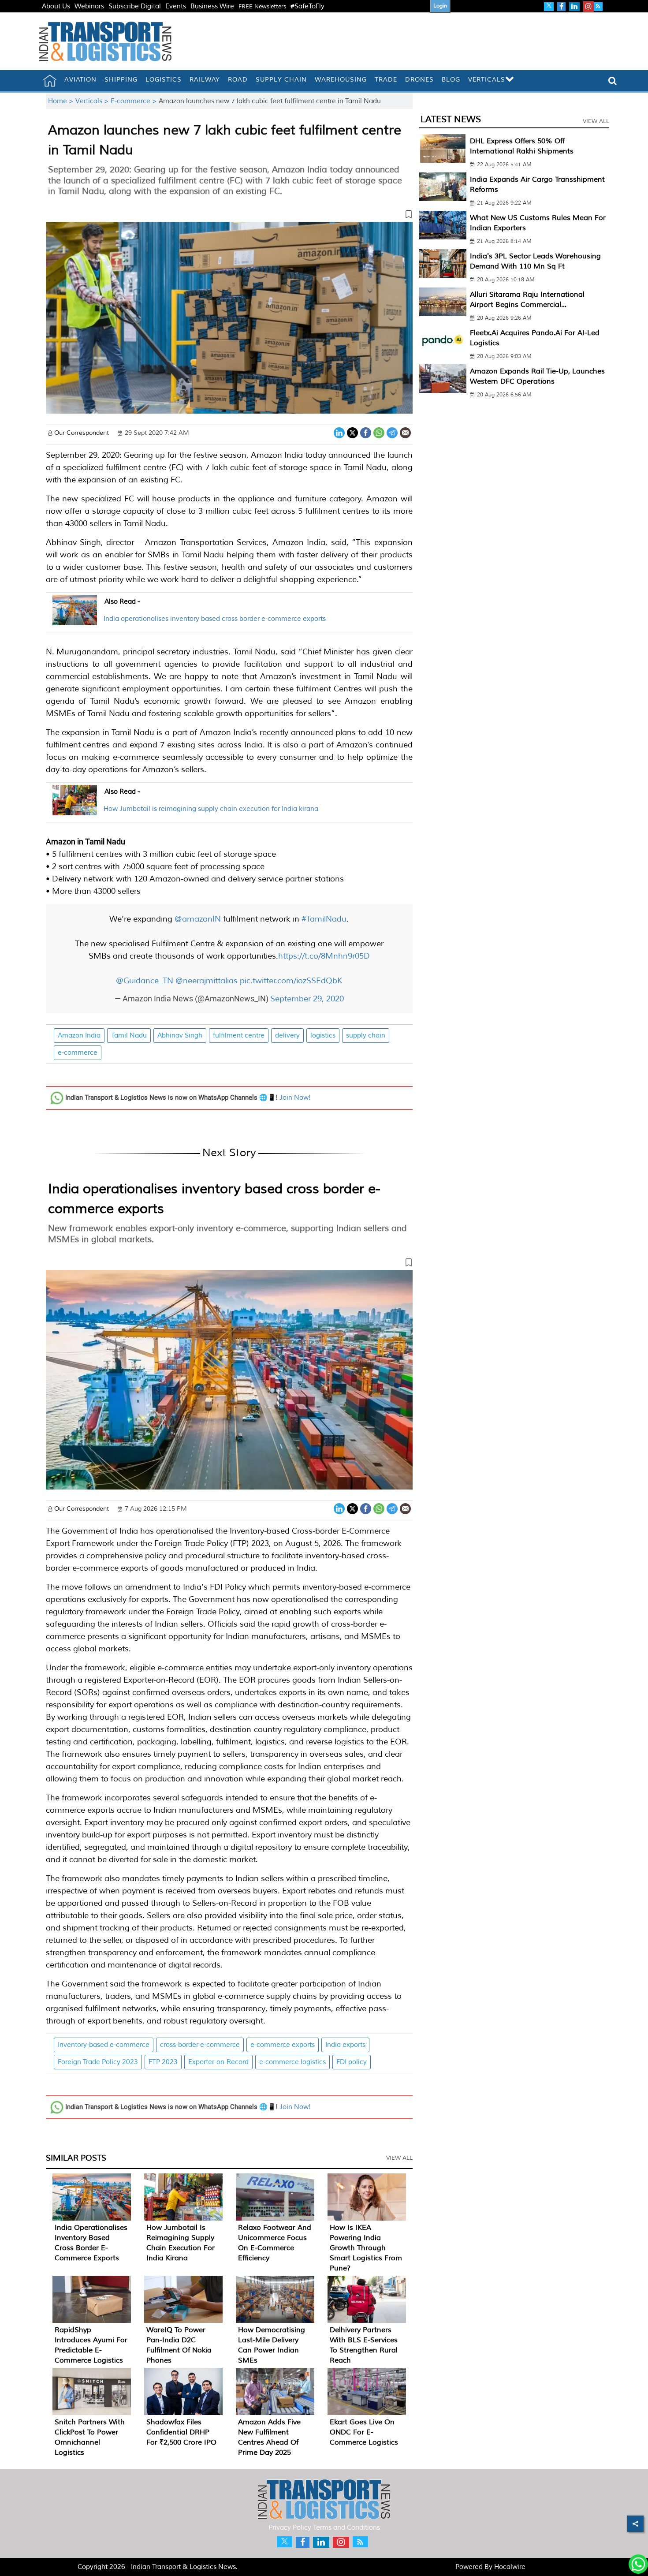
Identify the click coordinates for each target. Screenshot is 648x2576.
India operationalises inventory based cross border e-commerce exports (215, 619)
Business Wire (212, 6)
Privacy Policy (290, 2528)
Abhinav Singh (180, 1036)
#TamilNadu (324, 919)
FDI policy (352, 2062)
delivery (287, 1036)
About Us (56, 6)
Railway (205, 80)
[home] (50, 81)
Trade (386, 80)
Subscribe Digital (135, 6)
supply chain (366, 1036)
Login (440, 6)
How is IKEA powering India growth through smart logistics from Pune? (366, 2248)
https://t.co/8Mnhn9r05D (324, 956)
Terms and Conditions (346, 2528)
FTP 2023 (163, 2062)
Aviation (80, 80)
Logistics (164, 80)
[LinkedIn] (339, 432)
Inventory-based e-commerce (104, 2045)
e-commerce (78, 1053)
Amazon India (79, 1036)
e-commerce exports (283, 2045)
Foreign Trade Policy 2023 (98, 2062)
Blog (451, 80)
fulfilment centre (239, 1036)
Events (176, 6)
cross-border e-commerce (200, 2045)
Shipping (121, 80)
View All (399, 2158)
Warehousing (341, 80)
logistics (323, 1036)
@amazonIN (198, 919)
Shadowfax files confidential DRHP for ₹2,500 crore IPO (181, 2432)
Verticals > (93, 101)
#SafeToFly (307, 6)
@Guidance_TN (145, 981)
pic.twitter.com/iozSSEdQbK (291, 981)
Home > (62, 101)
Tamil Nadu (129, 1036)
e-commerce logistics (292, 2062)
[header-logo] (105, 41)
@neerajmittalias (207, 981)
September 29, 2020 (307, 999)
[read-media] (75, 620)
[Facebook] (366, 432)
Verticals (487, 80)
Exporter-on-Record (218, 2062)
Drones (419, 80)
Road (238, 80)
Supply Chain (281, 80)
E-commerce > (135, 101)
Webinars (89, 6)
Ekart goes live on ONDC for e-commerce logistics (364, 2432)
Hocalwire (510, 2567)
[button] (229, 216)
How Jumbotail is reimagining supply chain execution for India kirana (211, 809)
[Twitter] (352, 432)
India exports (345, 2045)
